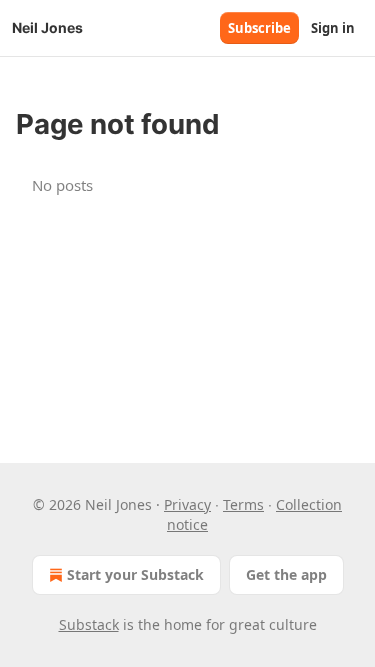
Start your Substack (135, 574)
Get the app (286, 574)
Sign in (333, 28)
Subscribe (259, 28)
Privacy (187, 504)
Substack (89, 624)
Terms (243, 504)
